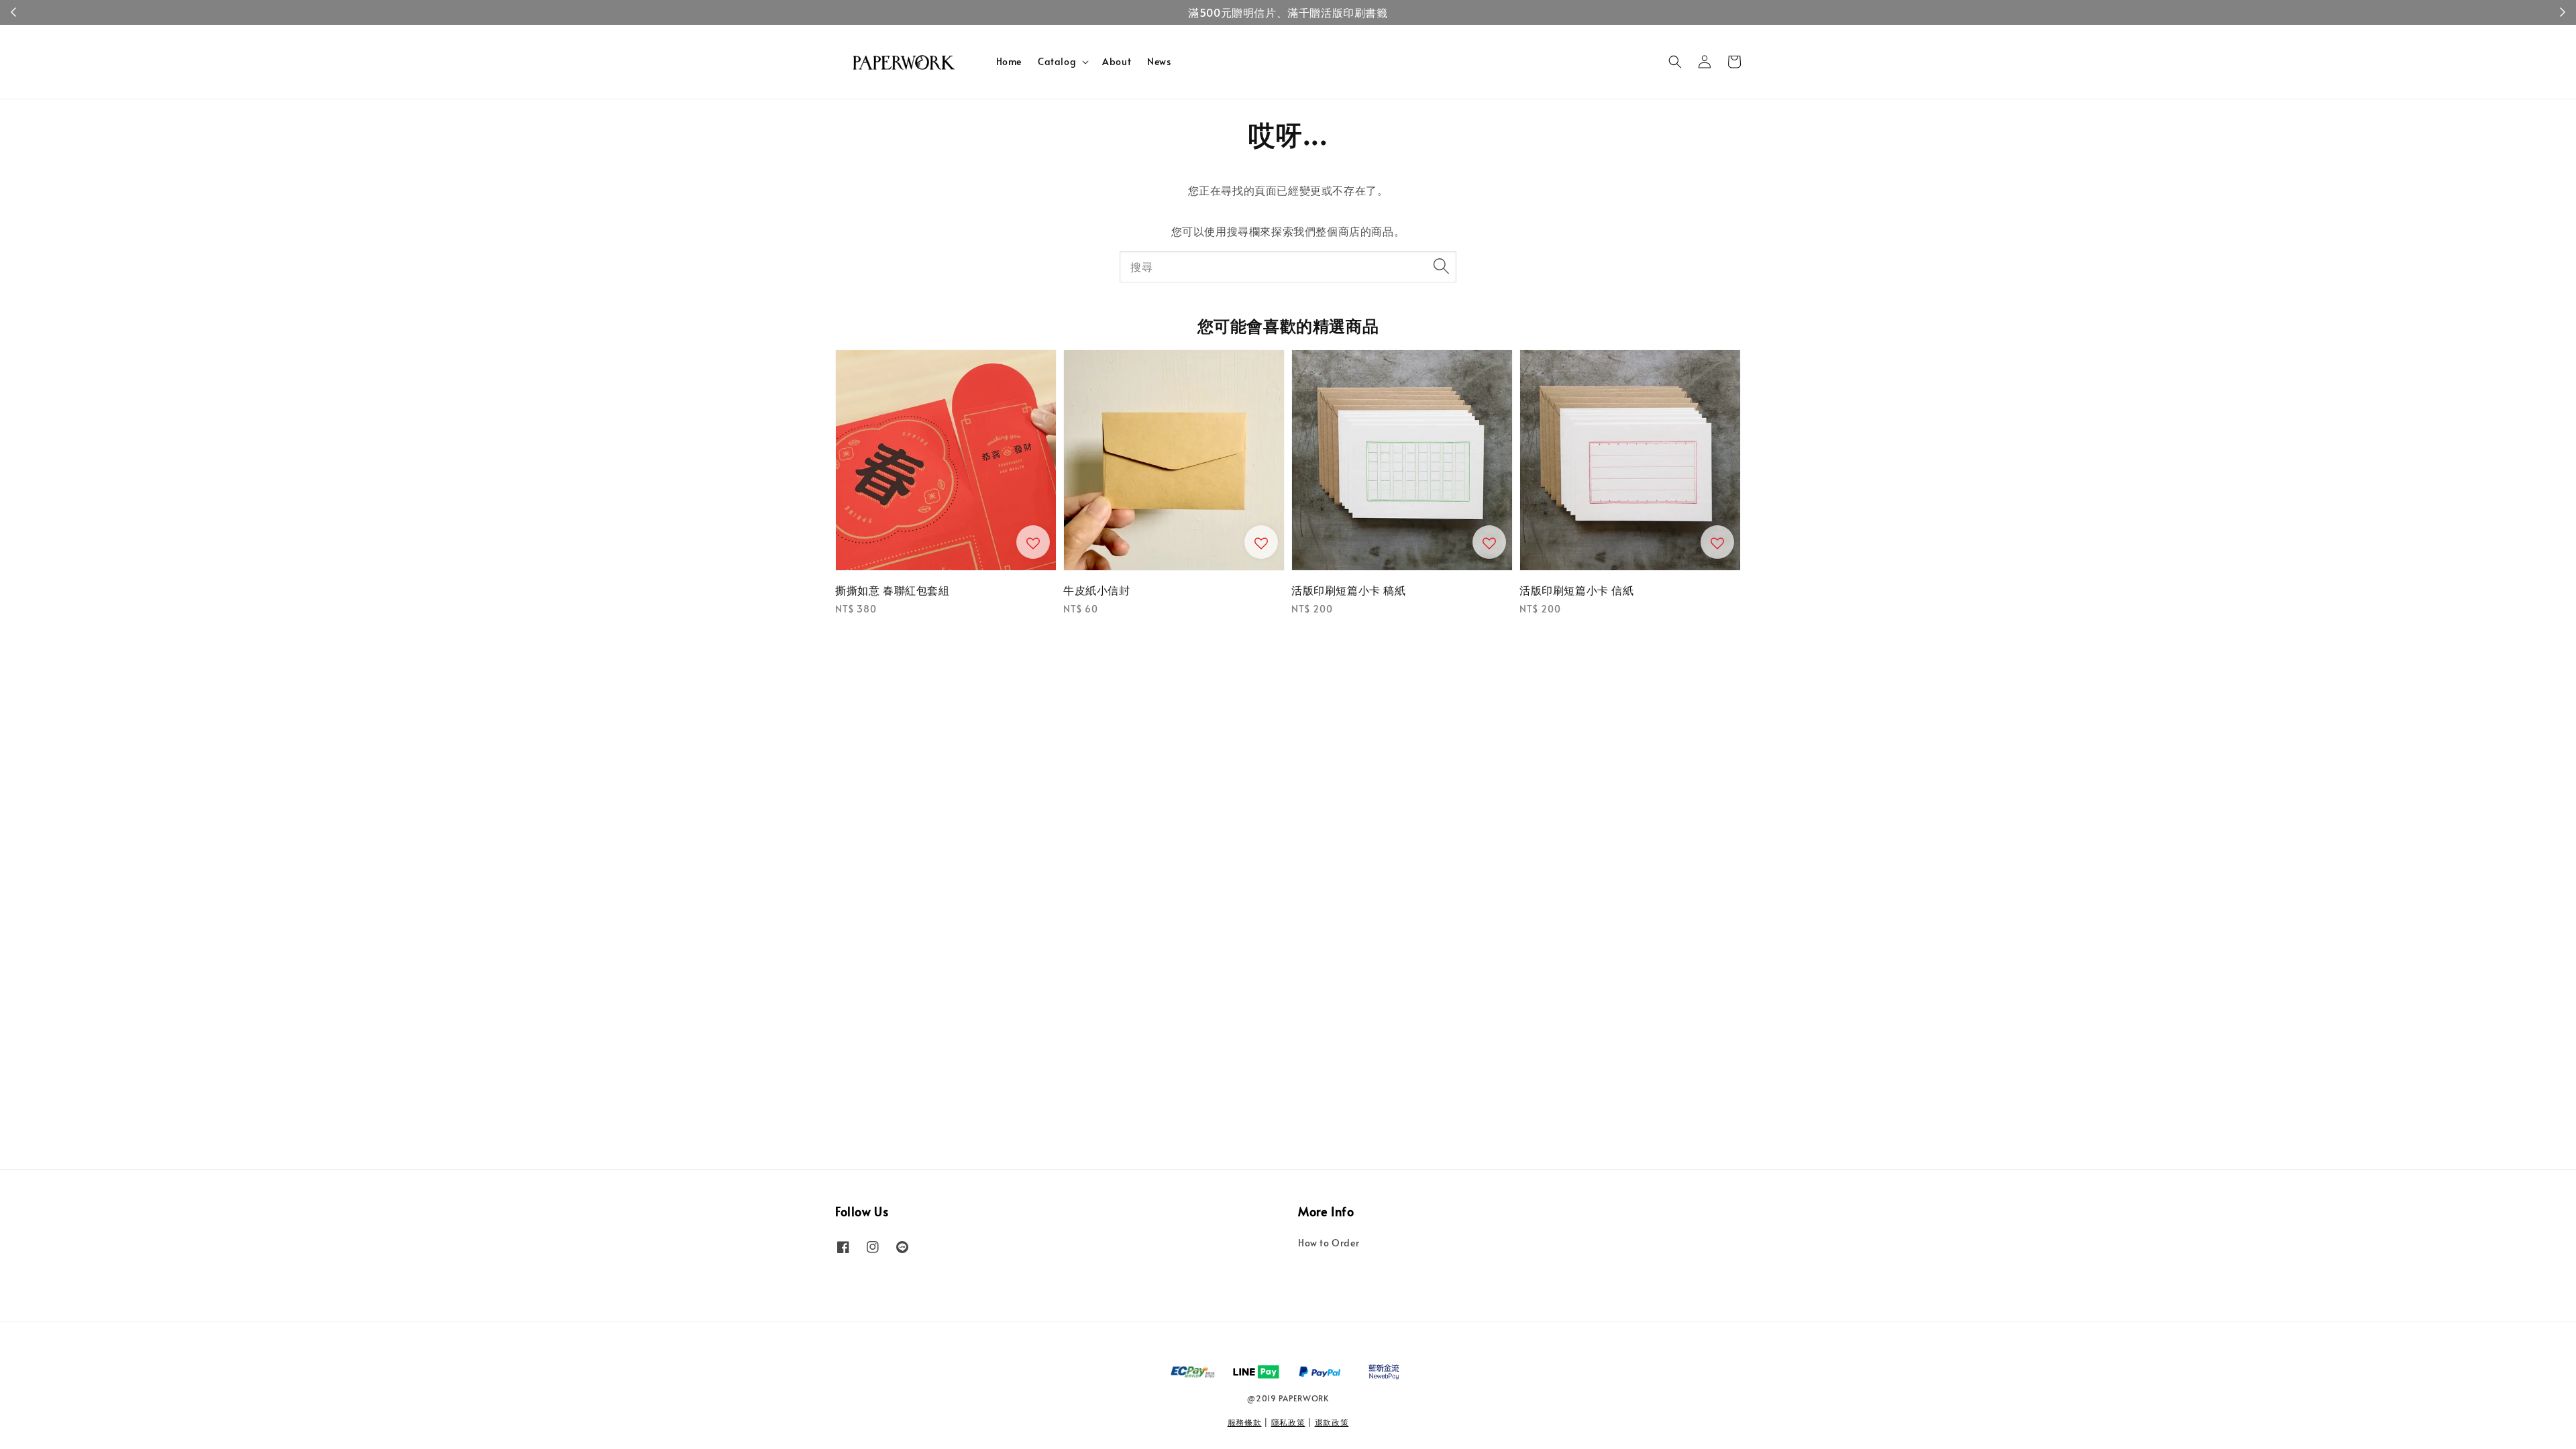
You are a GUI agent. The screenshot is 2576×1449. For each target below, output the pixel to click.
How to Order (1329, 1243)
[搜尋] (1441, 266)
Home (1009, 61)
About (1117, 61)
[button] (1675, 62)
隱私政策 (1288, 1422)
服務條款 (1245, 1422)
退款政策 (1332, 1422)
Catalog (1057, 62)
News (1159, 61)
